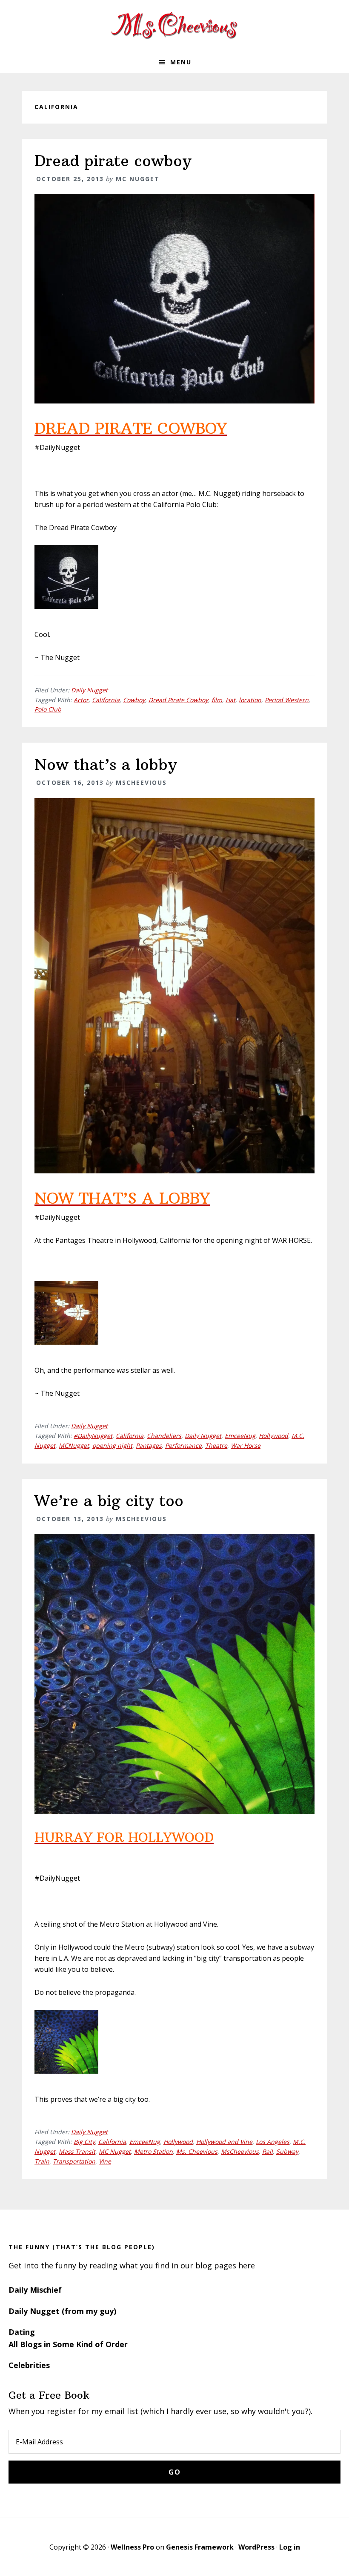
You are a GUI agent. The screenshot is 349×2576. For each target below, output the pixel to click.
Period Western (287, 700)
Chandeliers (164, 1436)
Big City (84, 2142)
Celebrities (29, 2365)
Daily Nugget (89, 690)
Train (42, 2161)
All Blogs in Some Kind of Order (68, 2344)
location (250, 700)
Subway (287, 2151)
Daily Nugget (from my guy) (62, 2311)
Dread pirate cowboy (113, 161)
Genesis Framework (200, 2547)
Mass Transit (77, 2151)
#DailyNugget (93, 1436)
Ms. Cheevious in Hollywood (174, 26)
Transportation (74, 2161)
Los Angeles (273, 2142)
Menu (181, 62)
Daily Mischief (35, 2290)
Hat (230, 700)
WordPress (256, 2547)
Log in (290, 2547)
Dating (22, 2332)
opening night (112, 1445)
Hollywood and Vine (224, 2142)
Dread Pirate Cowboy (178, 700)
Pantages (149, 1445)
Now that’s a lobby (106, 765)
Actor (81, 700)
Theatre (216, 1445)
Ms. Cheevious (197, 2151)
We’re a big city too (109, 1501)
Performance (183, 1445)
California (106, 700)
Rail (267, 2151)
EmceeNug (240, 1436)
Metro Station (153, 2151)
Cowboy (134, 700)
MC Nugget (115, 2151)
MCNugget (74, 1445)
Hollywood (273, 1436)
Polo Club (48, 709)
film (217, 700)
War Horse (246, 1445)
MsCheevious (240, 2151)
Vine (105, 2161)
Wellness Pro (132, 2547)
